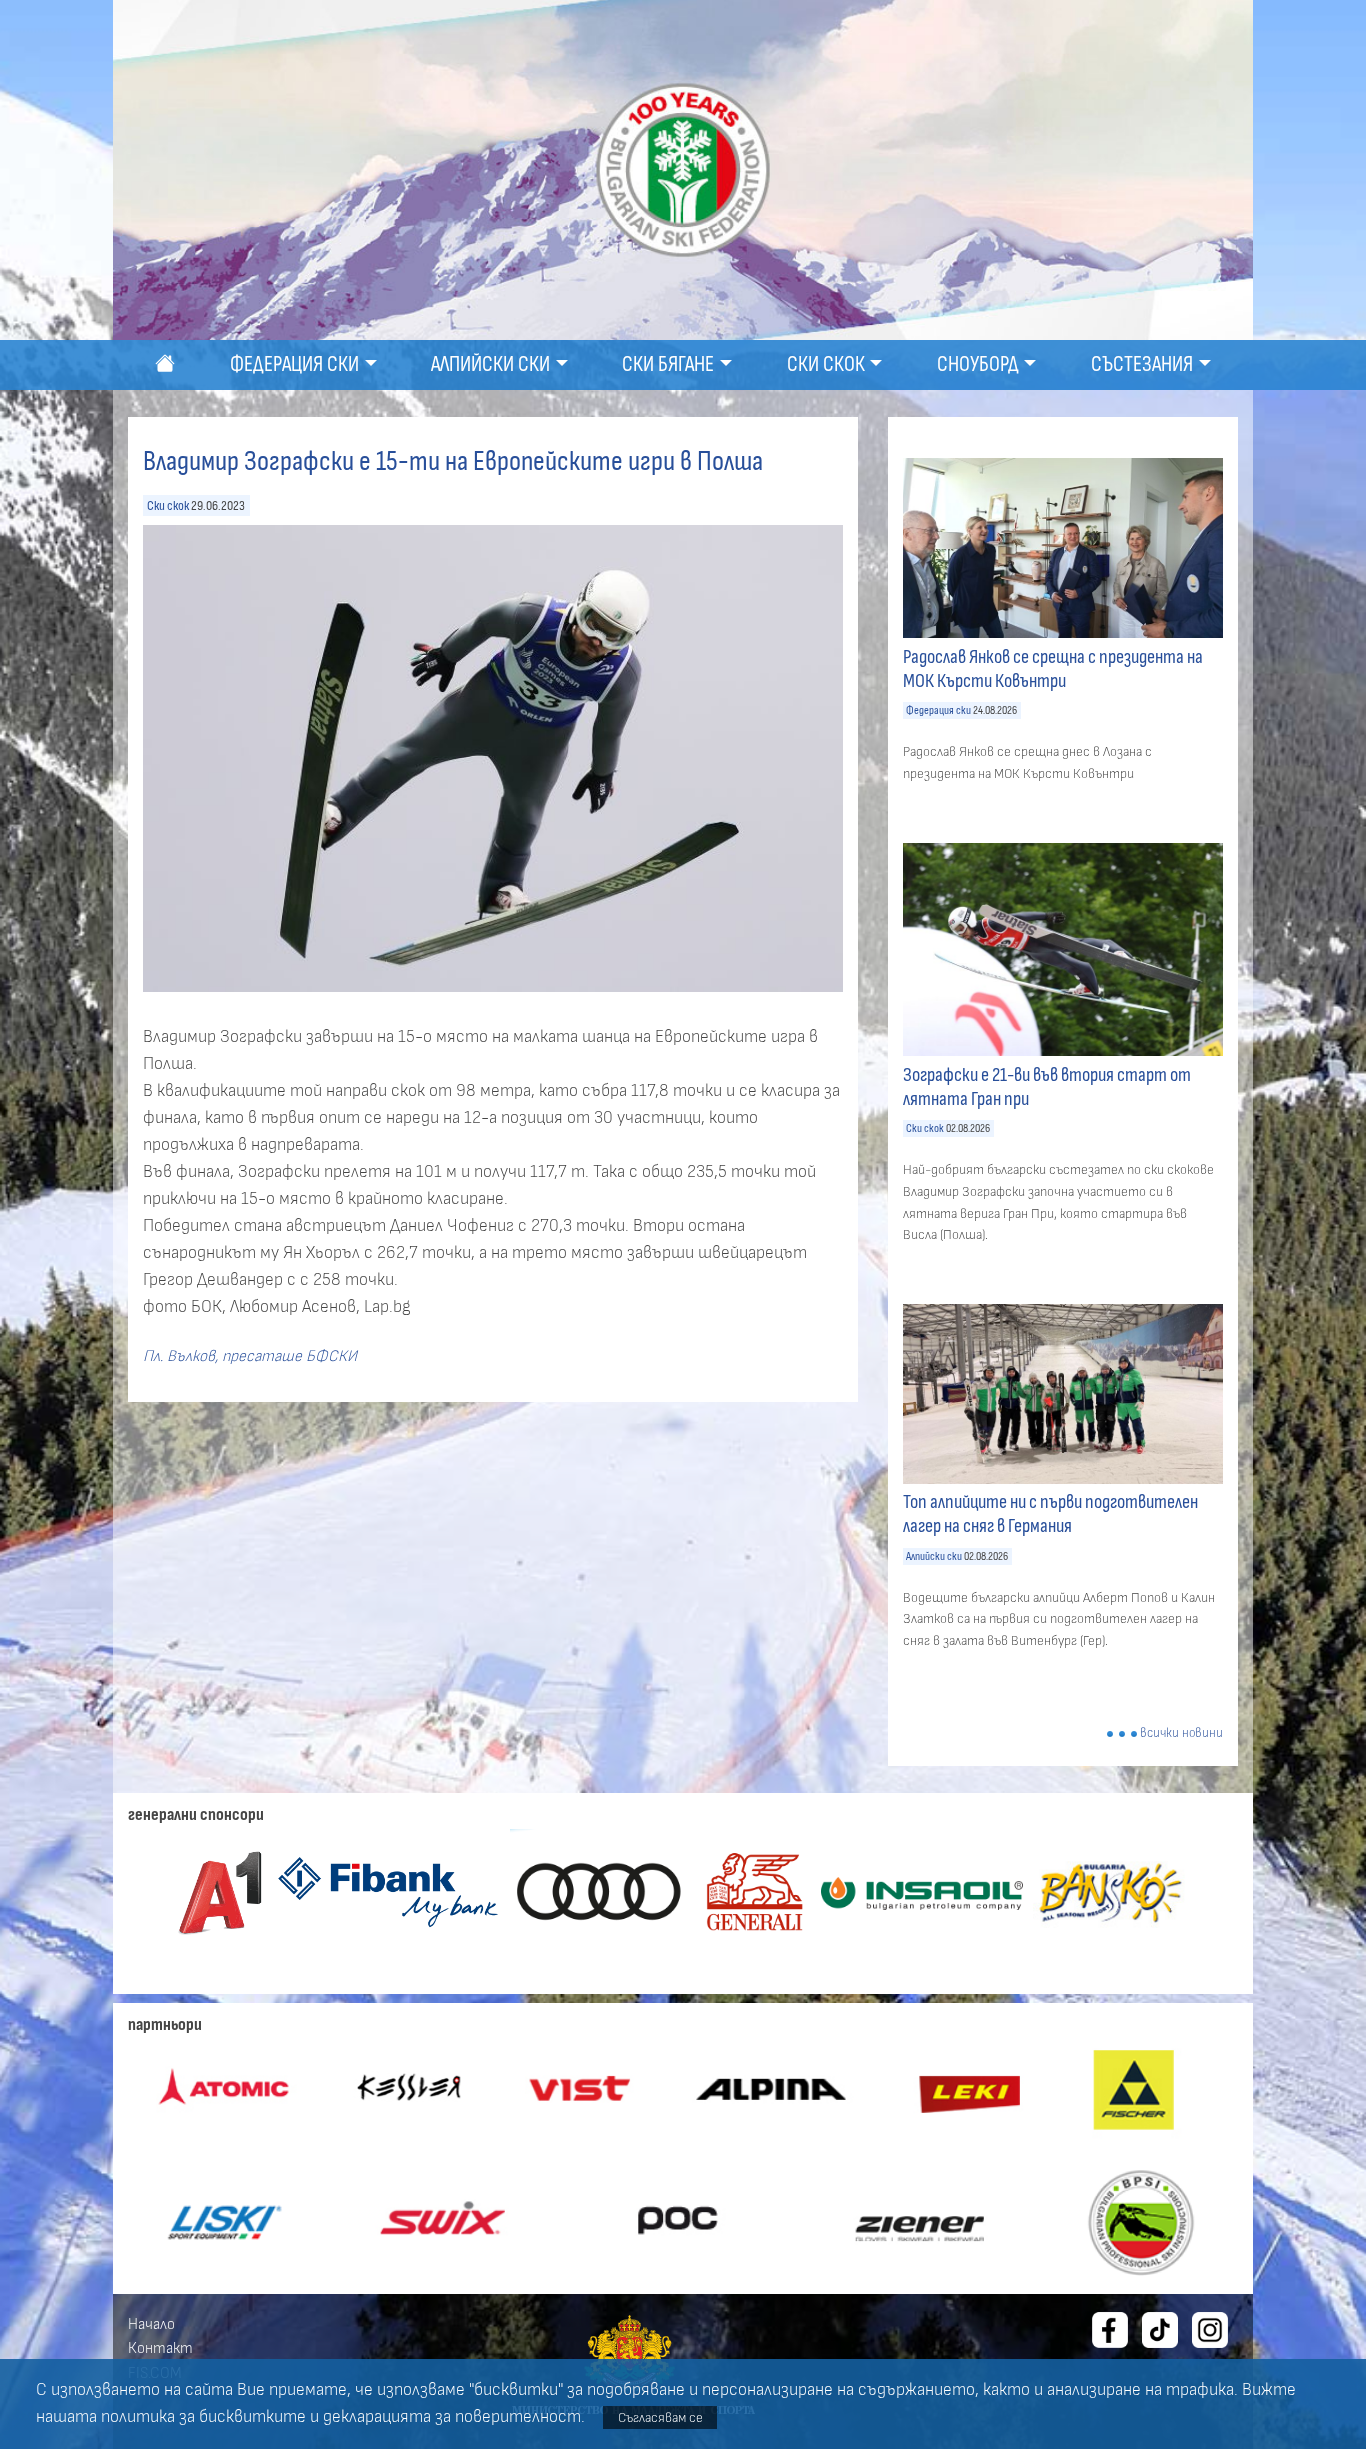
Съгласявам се (660, 2417)
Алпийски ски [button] (490, 364)
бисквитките (252, 2417)
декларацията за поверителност (452, 2417)
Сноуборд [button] (978, 364)
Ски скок (168, 505)
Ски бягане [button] (668, 364)
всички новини (1181, 1733)
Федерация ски (938, 710)
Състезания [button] (1142, 364)
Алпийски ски (934, 1556)
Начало (151, 2324)
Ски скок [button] (826, 364)
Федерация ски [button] (294, 364)
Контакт (160, 2348)
